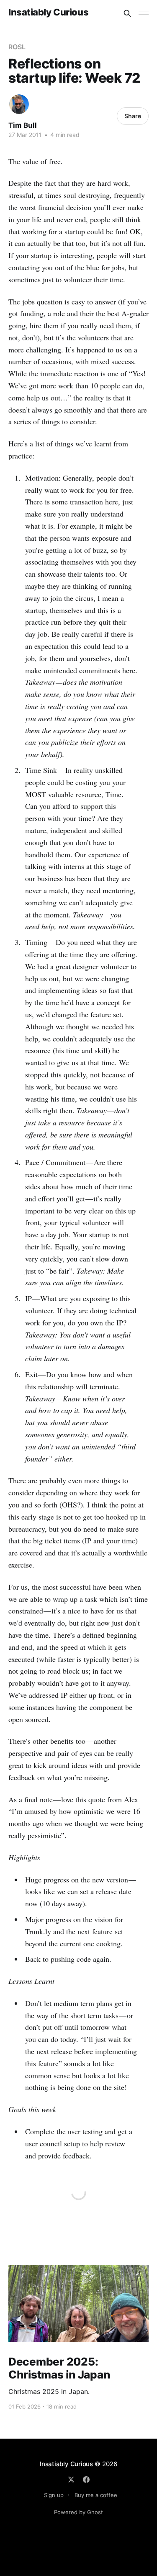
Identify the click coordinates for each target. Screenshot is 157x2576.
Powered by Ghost (78, 2512)
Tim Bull (23, 125)
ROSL (17, 47)
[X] (71, 2480)
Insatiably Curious (48, 12)
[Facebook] (86, 2480)
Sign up (54, 2495)
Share (133, 116)
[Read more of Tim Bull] (19, 104)
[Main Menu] (144, 13)
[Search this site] (127, 13)
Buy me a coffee (96, 2495)
